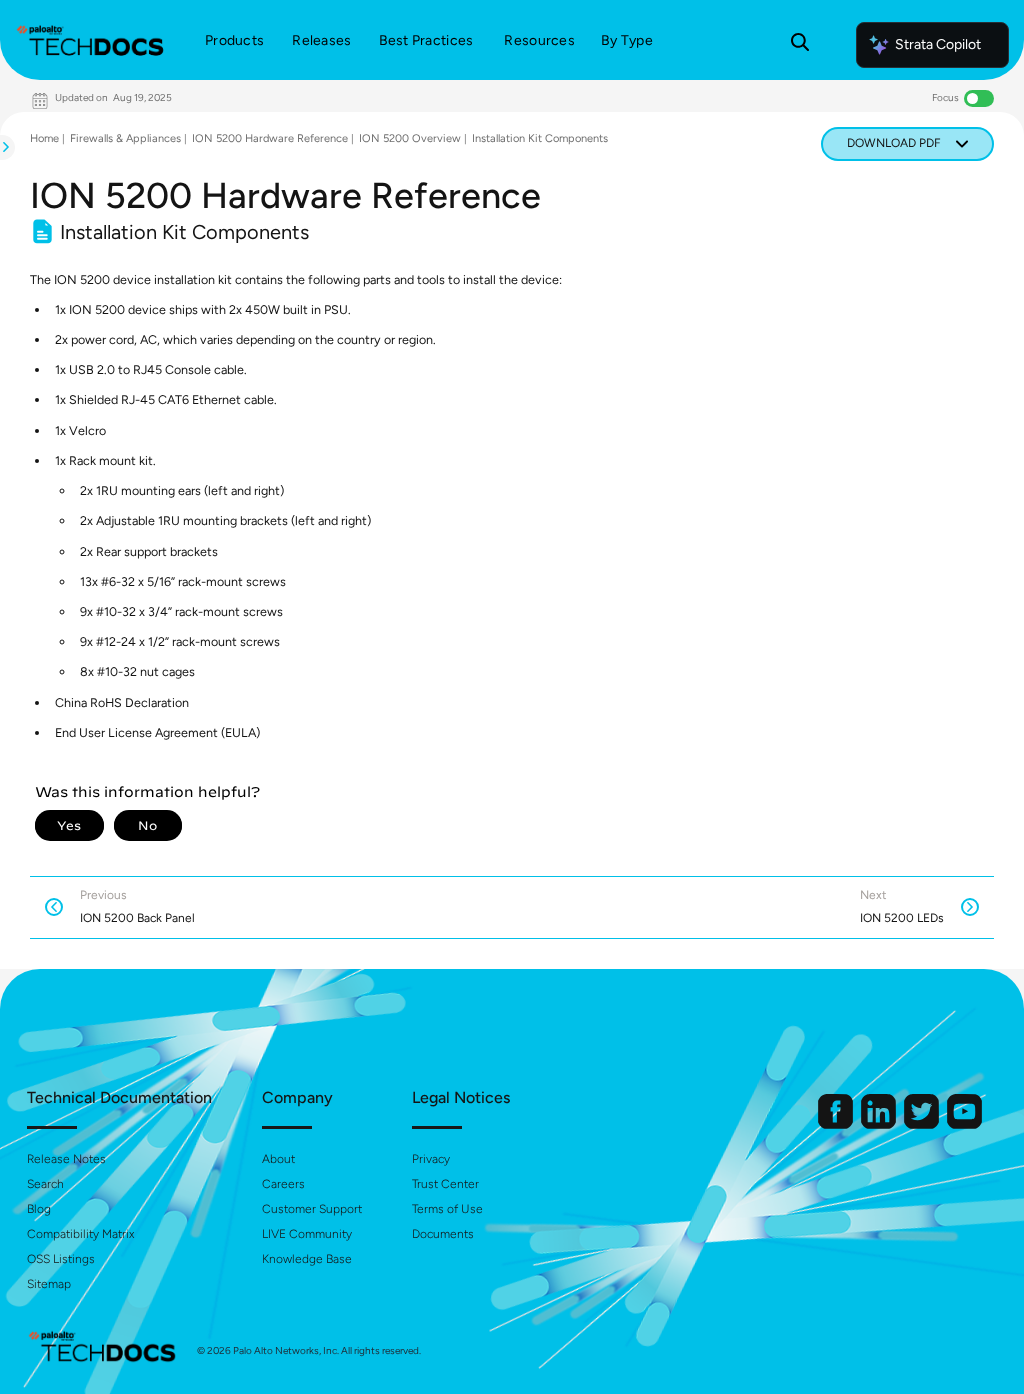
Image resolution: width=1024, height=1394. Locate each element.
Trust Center (445, 1184)
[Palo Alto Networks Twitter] (923, 1124)
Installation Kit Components (540, 138)
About (278, 1159)
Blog (39, 1209)
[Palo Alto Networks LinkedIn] (880, 1124)
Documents (443, 1234)
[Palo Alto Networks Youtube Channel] (964, 1124)
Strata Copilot (938, 44)
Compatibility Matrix (80, 1234)
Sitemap (49, 1284)
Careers (283, 1184)
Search (45, 1184)
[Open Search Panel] (800, 45)
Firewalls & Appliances (125, 138)
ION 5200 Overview (410, 138)
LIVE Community (307, 1234)
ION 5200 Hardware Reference (270, 138)
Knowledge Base (307, 1259)
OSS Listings (61, 1259)
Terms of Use (447, 1209)
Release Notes (66, 1159)
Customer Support (312, 1209)
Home (44, 138)
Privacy (431, 1159)
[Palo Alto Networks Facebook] (837, 1124)
